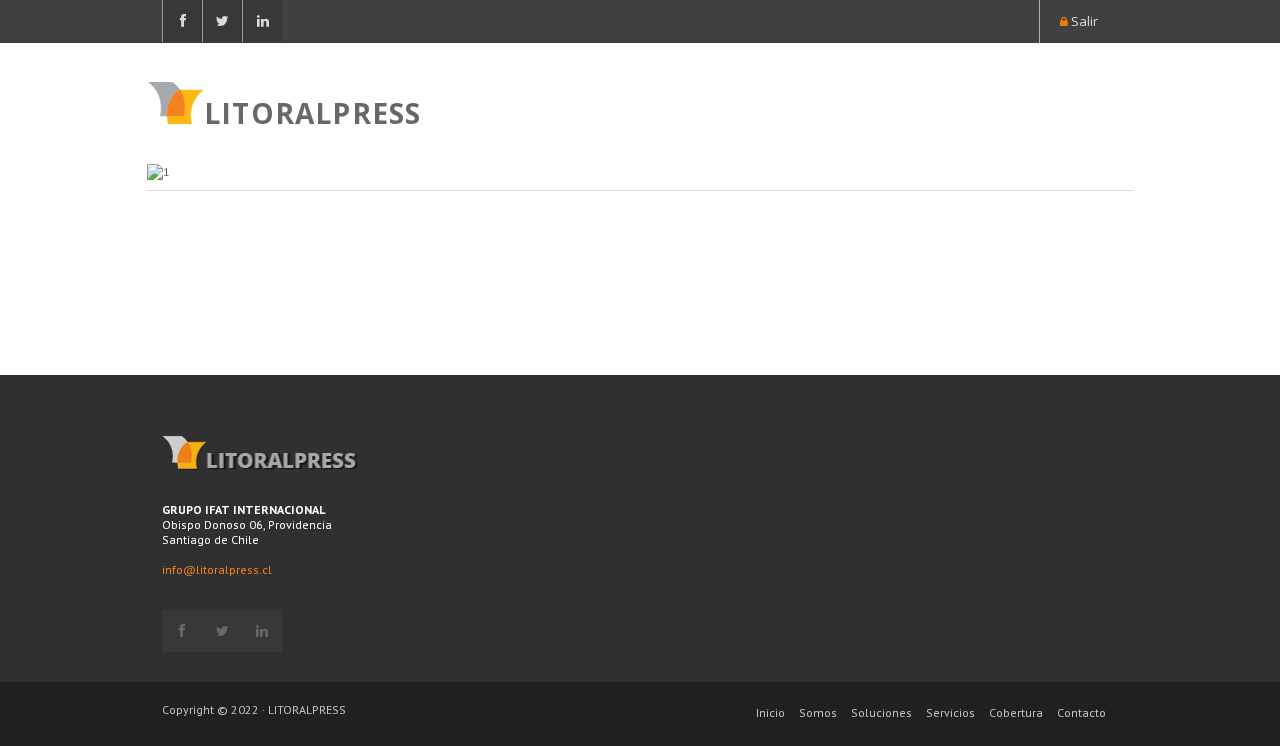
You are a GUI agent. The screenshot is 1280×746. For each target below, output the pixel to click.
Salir (1083, 21)
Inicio (770, 712)
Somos (818, 712)
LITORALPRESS (312, 111)
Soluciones (881, 712)
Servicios (950, 712)
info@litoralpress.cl (217, 569)
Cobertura (1016, 712)
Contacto (1081, 712)
